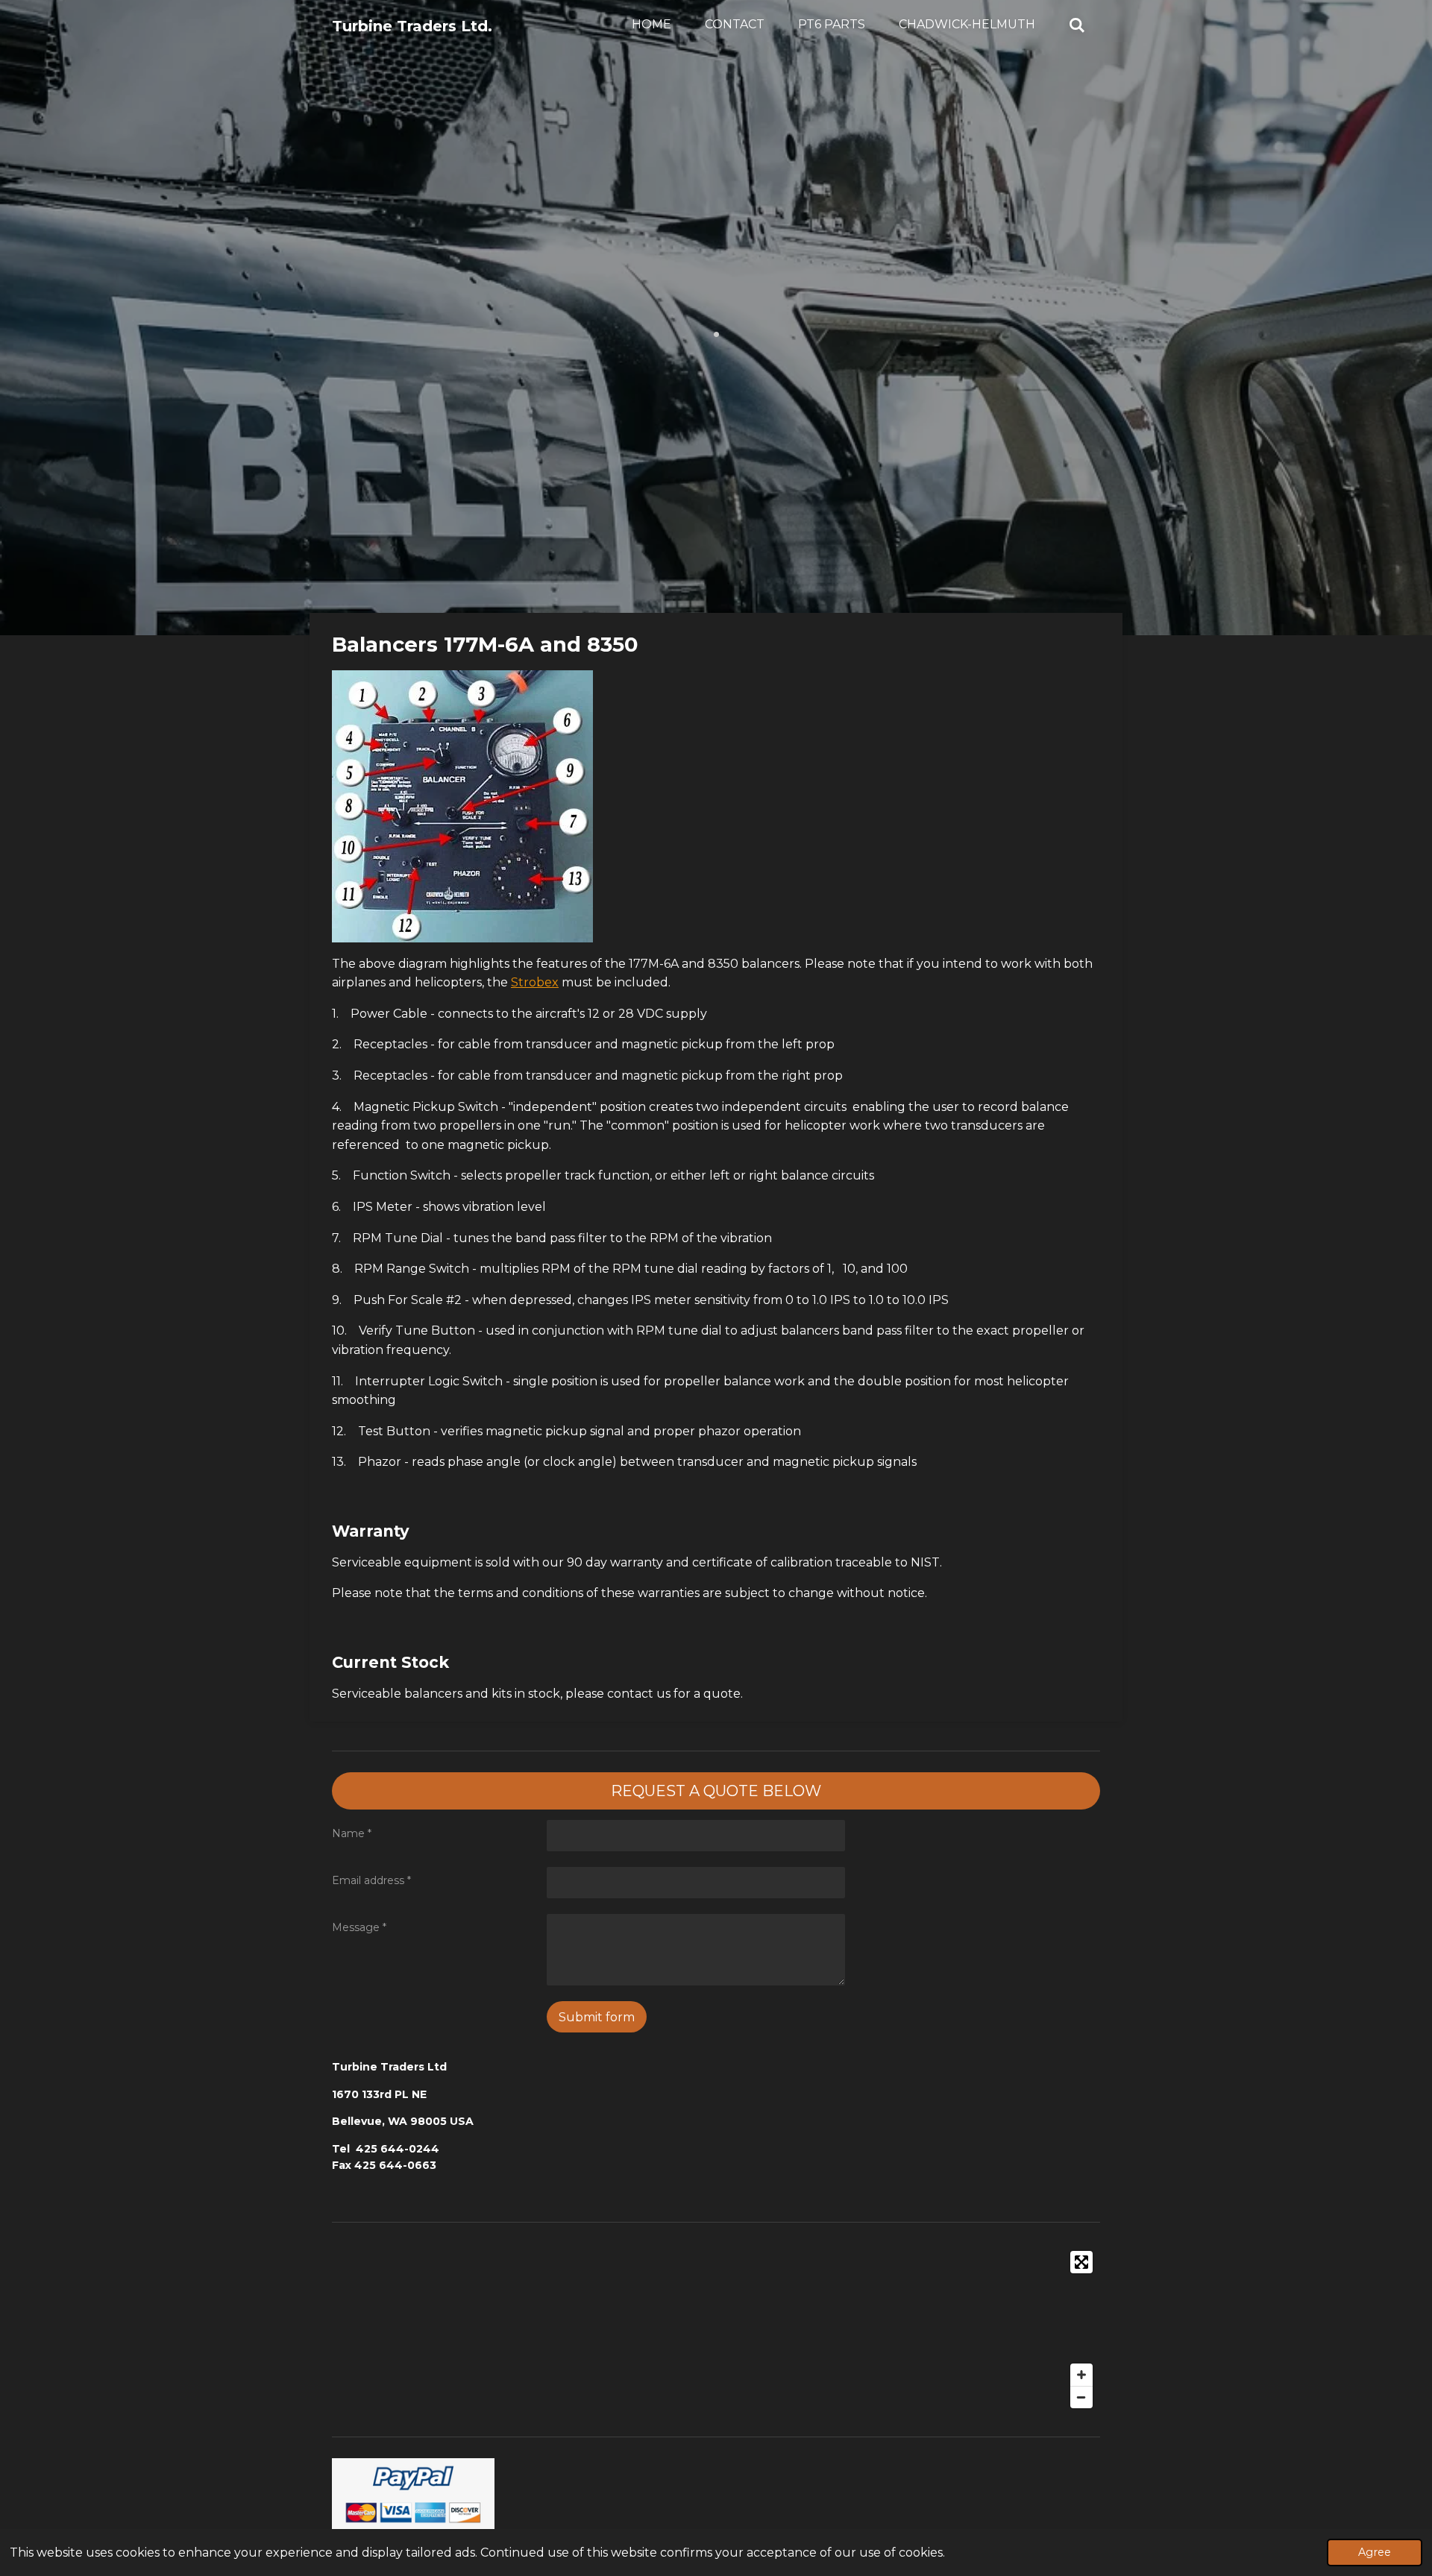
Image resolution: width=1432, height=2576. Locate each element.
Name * (352, 1833)
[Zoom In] (1081, 2375)
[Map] (716, 2330)
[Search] (1077, 25)
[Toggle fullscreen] (1081, 2262)
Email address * (371, 1880)
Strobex (535, 982)
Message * (359, 1927)
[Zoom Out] (1081, 2397)
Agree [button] (1375, 2552)
